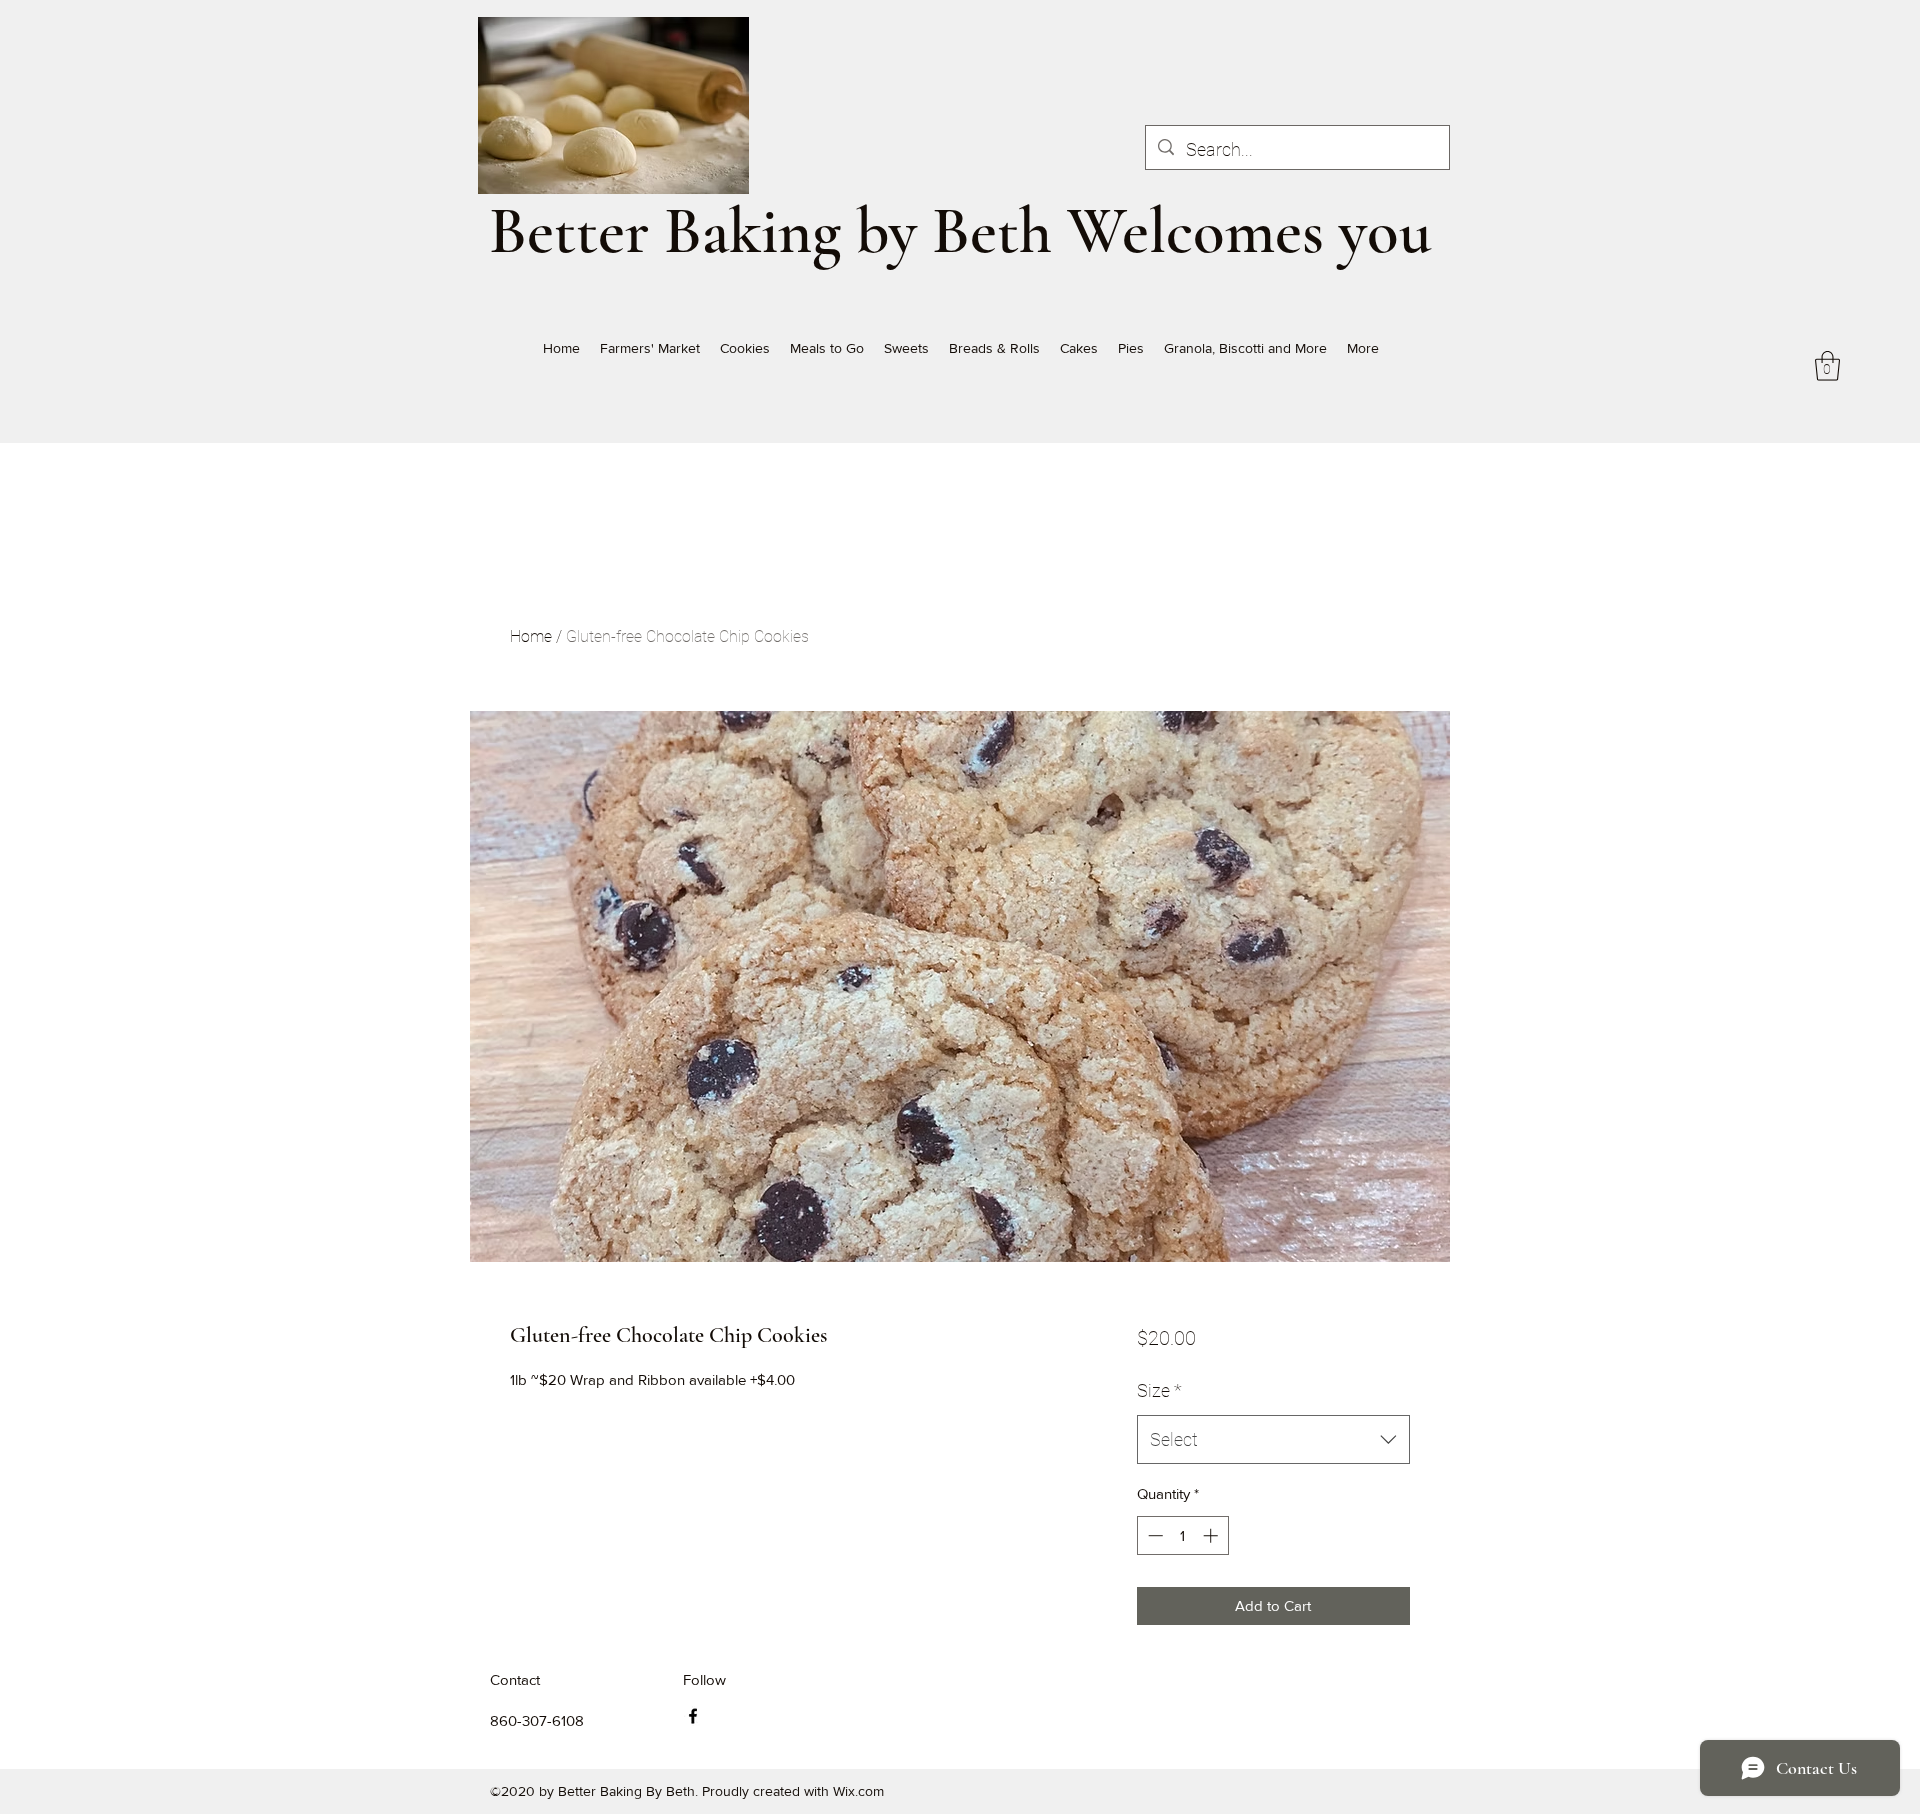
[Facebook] (693, 1716)
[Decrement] (1153, 1535)
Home (531, 636)
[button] (1827, 366)
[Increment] (1212, 1535)
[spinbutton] (1182, 1535)
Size (1159, 1390)
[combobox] (1273, 1440)
